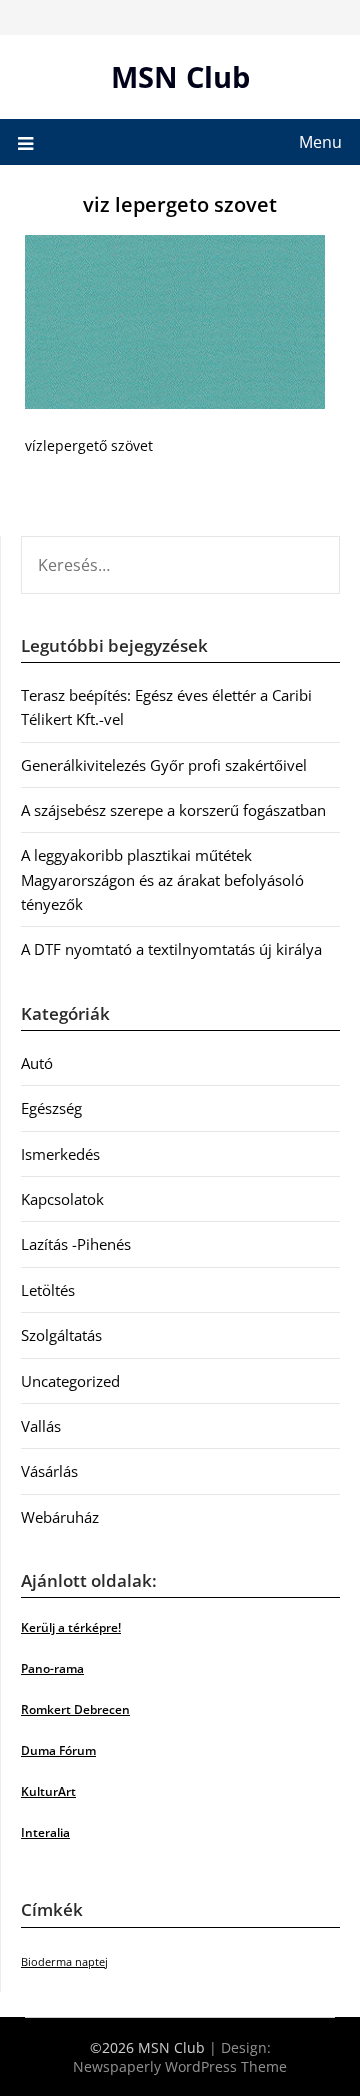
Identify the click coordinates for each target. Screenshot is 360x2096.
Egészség (51, 1108)
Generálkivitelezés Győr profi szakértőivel (164, 765)
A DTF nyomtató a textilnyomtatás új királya (171, 949)
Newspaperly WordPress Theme (180, 2066)
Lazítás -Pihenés (76, 1244)
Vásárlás (49, 1471)
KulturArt (48, 1791)
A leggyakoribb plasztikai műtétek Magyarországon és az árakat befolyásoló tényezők (162, 879)
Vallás (41, 1426)
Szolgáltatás (61, 1335)
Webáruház (60, 1517)
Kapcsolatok (62, 1199)
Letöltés (48, 1290)
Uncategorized (70, 1381)
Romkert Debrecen (75, 1709)
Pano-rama (52, 1668)
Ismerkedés (60, 1154)
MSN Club (180, 76)
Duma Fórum (58, 1750)
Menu (320, 142)
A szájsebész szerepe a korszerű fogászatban (173, 810)
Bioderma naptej (64, 1962)
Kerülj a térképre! (71, 1627)
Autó (37, 1063)
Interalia (45, 1832)
